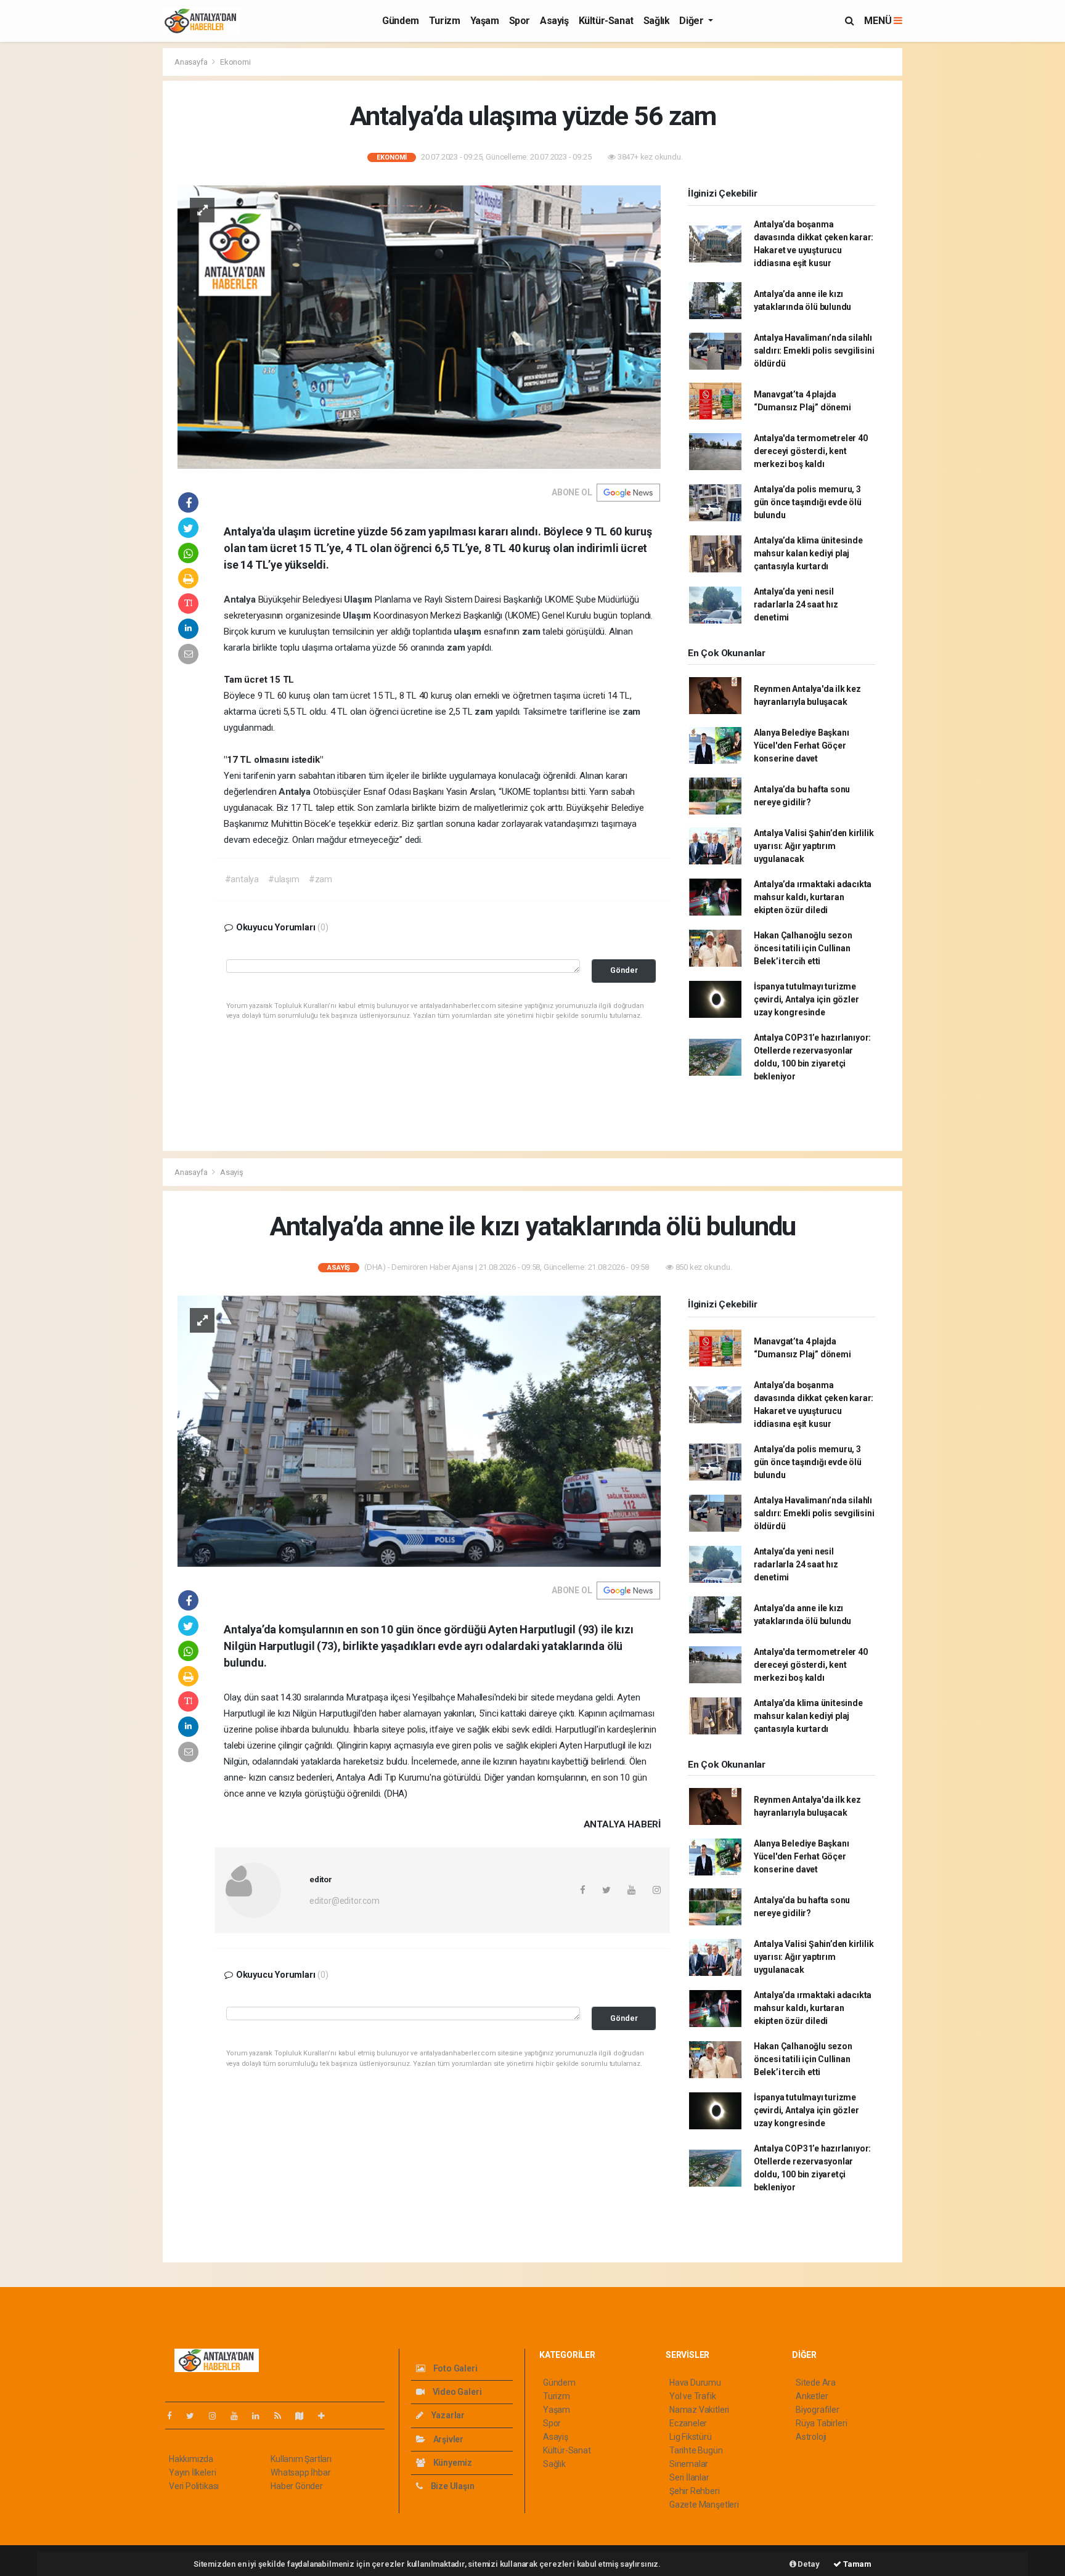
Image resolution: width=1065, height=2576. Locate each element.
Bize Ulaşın (452, 2486)
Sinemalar (689, 2464)
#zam (320, 879)
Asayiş (554, 21)
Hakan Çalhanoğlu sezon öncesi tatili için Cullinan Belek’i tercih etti (803, 948)
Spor (520, 21)
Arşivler (447, 2439)
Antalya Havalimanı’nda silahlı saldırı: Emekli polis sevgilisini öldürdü (814, 351)
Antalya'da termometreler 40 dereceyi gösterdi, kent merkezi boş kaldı (811, 451)
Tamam (856, 2564)
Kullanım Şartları (301, 2459)
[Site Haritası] (304, 2416)
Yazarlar (447, 2415)
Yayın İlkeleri (192, 2472)
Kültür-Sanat (606, 21)
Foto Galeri (455, 2368)
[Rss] (283, 2416)
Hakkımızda (191, 2459)
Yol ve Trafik (693, 2396)
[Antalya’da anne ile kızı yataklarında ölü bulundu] (419, 1431)
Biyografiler (818, 2410)
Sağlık (657, 21)
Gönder (624, 970)
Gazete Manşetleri (704, 2505)
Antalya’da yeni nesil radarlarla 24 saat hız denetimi (796, 604)
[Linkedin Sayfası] (261, 2416)
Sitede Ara (816, 2383)
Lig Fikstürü (691, 2437)
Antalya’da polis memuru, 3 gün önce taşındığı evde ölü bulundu (808, 502)
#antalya (242, 879)
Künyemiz (452, 2463)
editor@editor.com (345, 1901)
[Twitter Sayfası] (195, 2416)
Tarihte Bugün (696, 2450)
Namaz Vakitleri (699, 2410)
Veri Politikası (194, 2486)
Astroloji (811, 2437)
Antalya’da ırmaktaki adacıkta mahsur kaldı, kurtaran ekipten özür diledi (813, 897)
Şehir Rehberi (695, 2491)
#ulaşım (284, 879)
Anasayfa (192, 62)
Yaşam (485, 21)
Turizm (445, 21)
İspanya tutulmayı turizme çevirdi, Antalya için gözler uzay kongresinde (806, 999)
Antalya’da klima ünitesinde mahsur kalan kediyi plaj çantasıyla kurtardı (808, 553)
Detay (808, 2564)
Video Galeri (456, 2392)
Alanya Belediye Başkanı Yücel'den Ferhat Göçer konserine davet (802, 746)
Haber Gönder (297, 2486)
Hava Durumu (695, 2383)
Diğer (692, 21)
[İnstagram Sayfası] (218, 2416)
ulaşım (469, 632)
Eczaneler (688, 2423)
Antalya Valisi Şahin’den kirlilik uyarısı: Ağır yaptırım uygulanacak (814, 846)
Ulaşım (359, 599)
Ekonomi (235, 62)
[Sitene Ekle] (326, 2416)
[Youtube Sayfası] (239, 2416)
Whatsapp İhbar (300, 2472)
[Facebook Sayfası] (174, 2416)
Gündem (401, 21)
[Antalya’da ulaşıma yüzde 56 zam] (419, 326)
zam (532, 632)
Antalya (241, 599)
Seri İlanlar (689, 2477)
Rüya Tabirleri (821, 2423)
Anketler (812, 2396)
